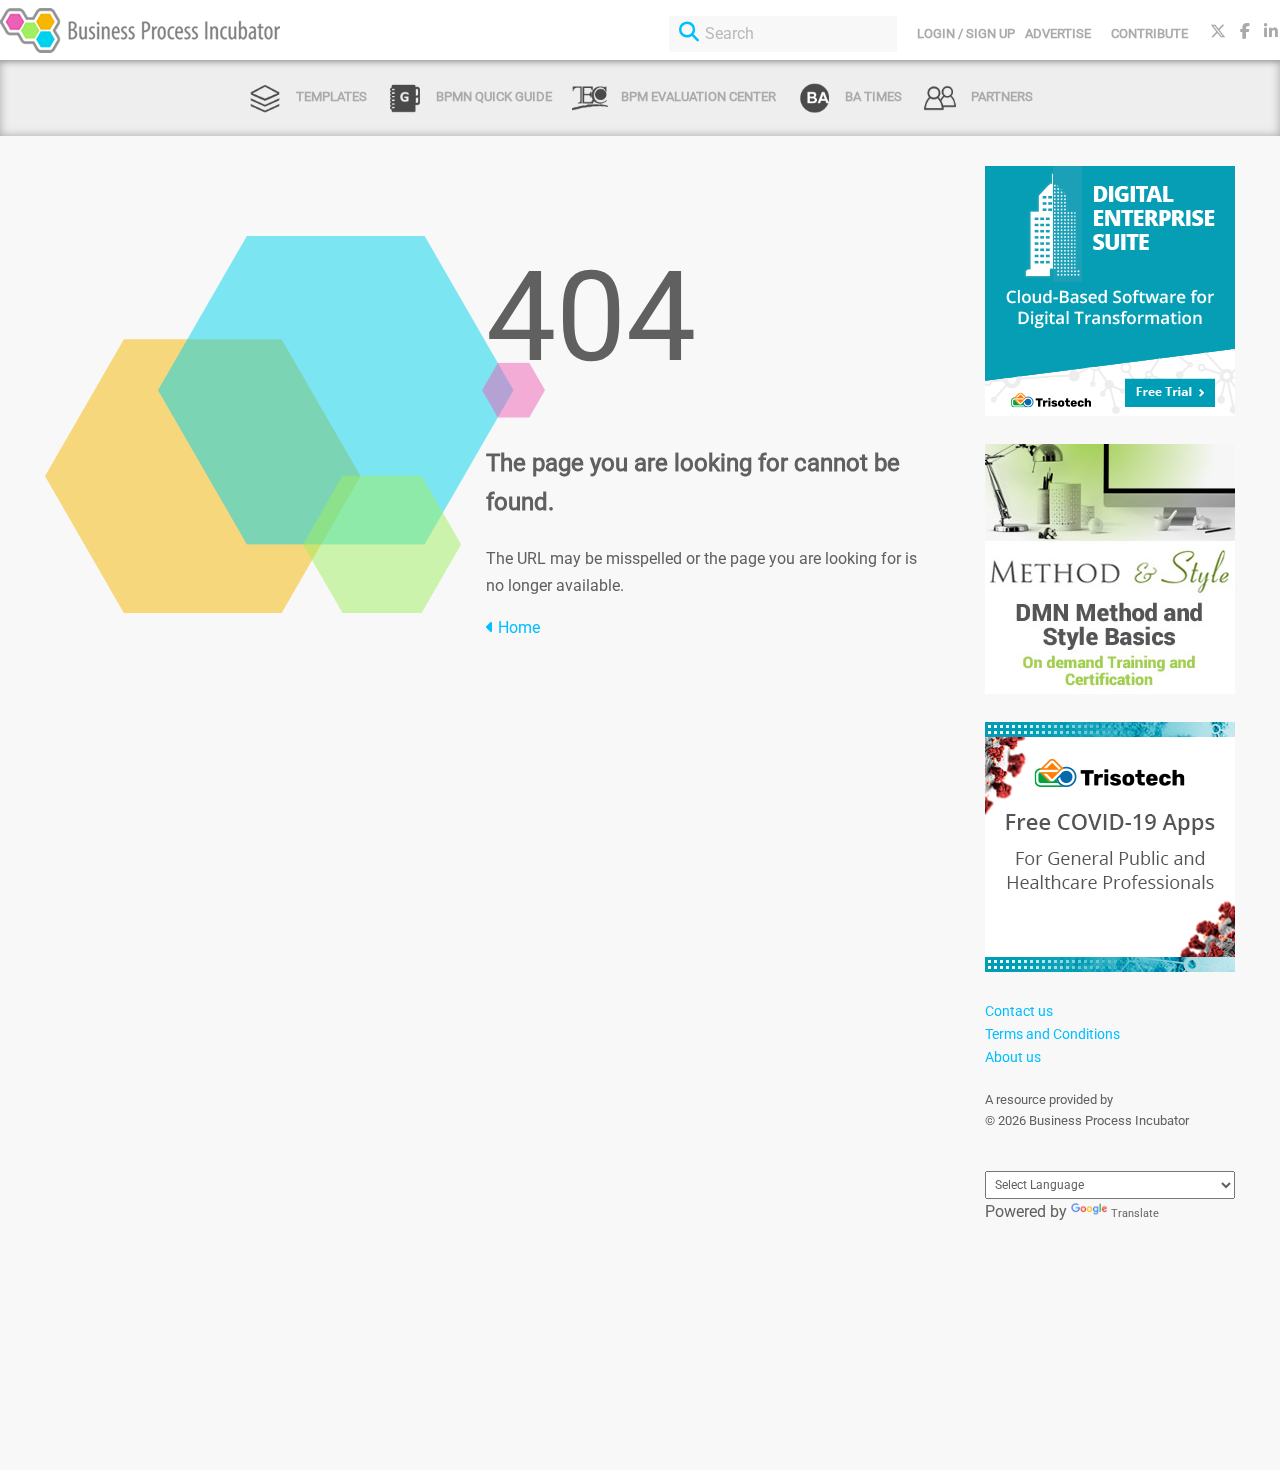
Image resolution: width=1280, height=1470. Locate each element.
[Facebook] (1245, 31)
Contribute (1149, 33)
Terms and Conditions (1052, 1034)
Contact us (1019, 1011)
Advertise (1058, 33)
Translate (1135, 1213)
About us (1013, 1057)
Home (517, 627)
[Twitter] (1218, 31)
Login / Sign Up (966, 33)
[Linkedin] (1271, 31)
